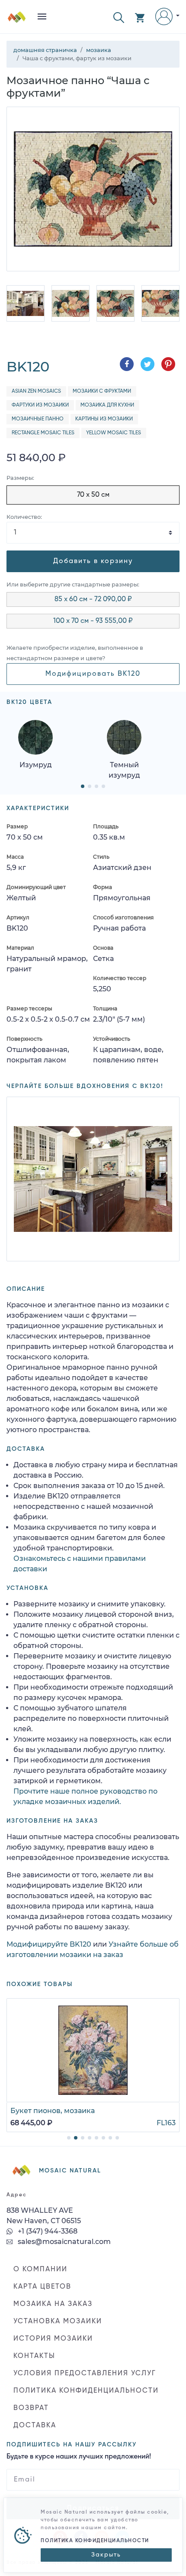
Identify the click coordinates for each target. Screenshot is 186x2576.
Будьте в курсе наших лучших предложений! (79, 2457)
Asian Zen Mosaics (36, 391)
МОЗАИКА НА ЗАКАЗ (53, 2304)
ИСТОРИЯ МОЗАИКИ (53, 2339)
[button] (119, 17)
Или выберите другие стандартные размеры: (73, 585)
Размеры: (20, 478)
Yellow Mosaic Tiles (114, 433)
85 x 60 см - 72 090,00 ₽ (93, 599)
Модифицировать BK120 (93, 674)
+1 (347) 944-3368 (47, 2231)
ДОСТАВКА (35, 2426)
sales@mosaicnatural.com (63, 2242)
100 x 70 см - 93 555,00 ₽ (93, 621)
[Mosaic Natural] (17, 20)
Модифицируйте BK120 (49, 1944)
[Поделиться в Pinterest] (168, 364)
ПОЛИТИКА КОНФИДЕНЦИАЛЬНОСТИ (86, 2391)
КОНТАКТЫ (34, 2356)
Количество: (24, 517)
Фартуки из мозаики (40, 405)
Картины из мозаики (104, 419)
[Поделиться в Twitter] (148, 364)
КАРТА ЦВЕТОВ (42, 2287)
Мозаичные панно (38, 419)
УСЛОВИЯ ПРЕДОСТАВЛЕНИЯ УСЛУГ (85, 2374)
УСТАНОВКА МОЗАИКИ (58, 2322)
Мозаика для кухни (107, 405)
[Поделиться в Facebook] (127, 364)
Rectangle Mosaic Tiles (43, 433)
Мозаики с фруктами (102, 391)
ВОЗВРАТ (31, 2408)
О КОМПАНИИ (40, 2270)
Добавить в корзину (93, 561)
